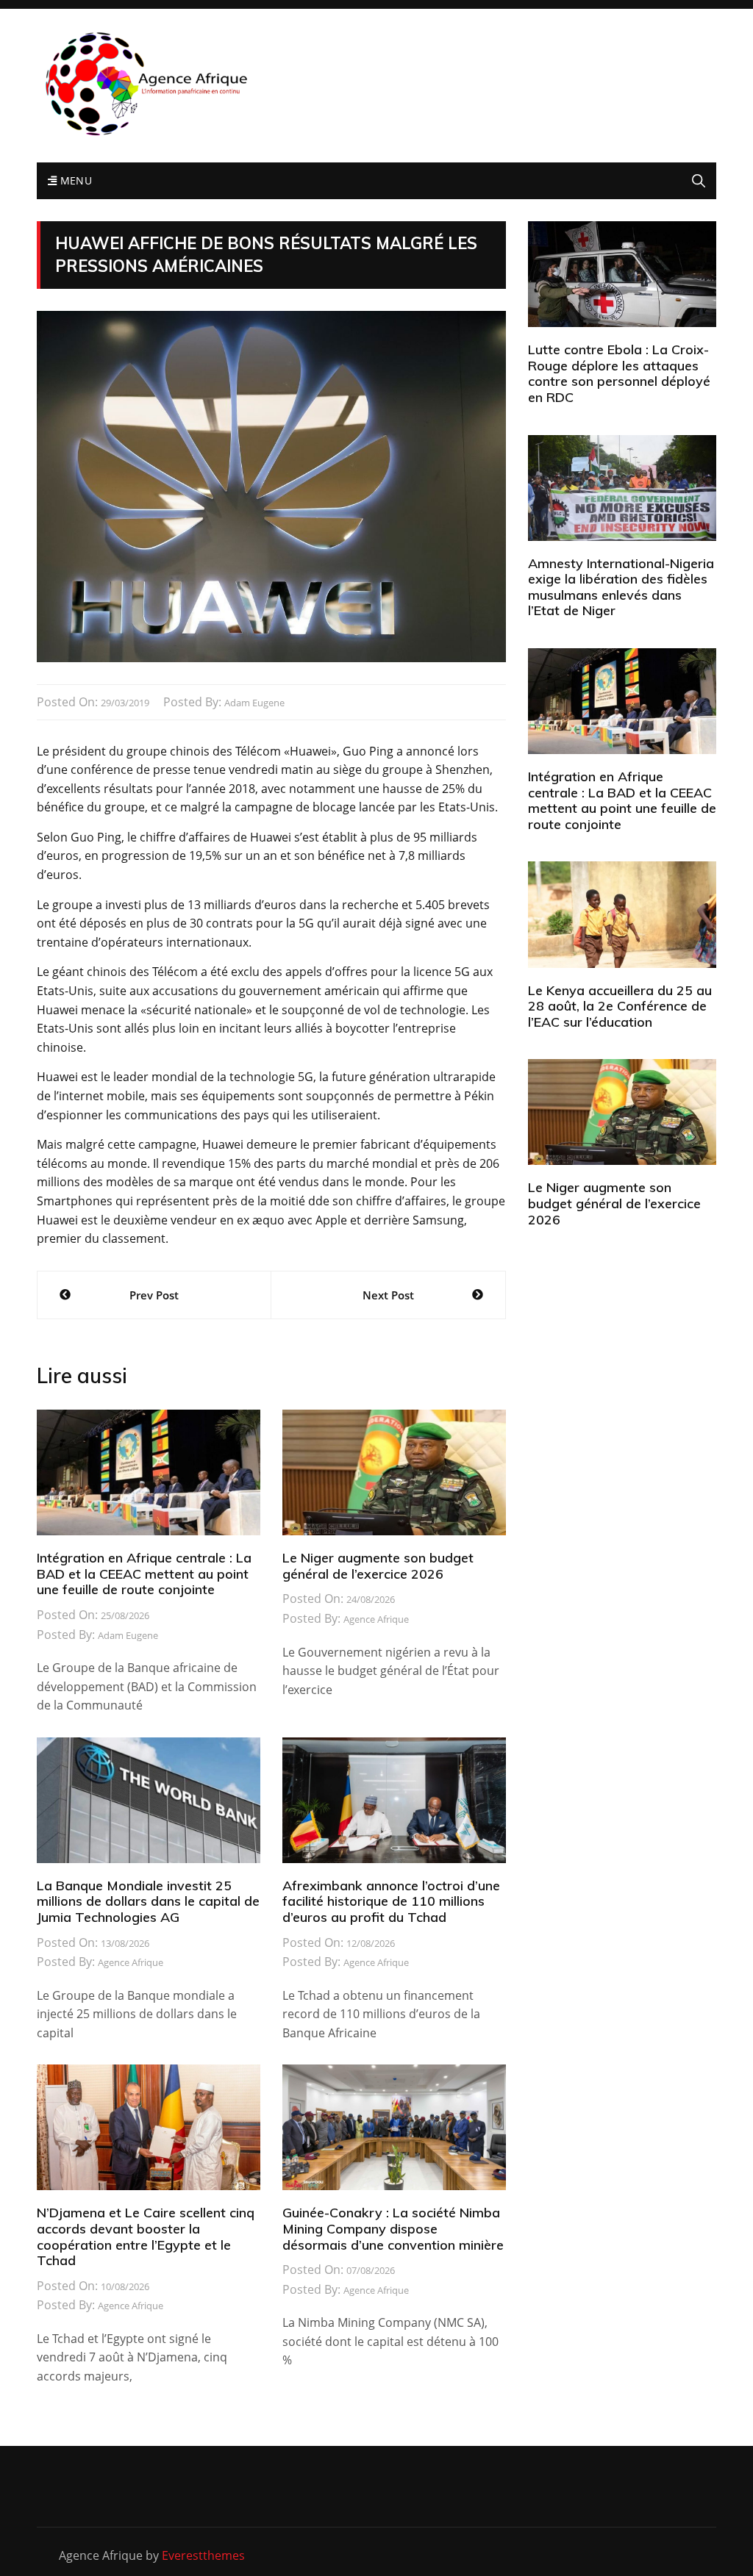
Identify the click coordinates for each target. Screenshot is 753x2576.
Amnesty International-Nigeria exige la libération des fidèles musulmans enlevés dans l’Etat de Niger (621, 587)
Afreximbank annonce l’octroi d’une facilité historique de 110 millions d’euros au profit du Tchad (391, 1901)
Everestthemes (203, 2555)
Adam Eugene (254, 703)
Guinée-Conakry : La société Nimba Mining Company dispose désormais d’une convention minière (393, 2228)
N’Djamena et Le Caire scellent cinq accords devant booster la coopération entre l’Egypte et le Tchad (146, 2236)
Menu (74, 180)
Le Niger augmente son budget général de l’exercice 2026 (378, 1566)
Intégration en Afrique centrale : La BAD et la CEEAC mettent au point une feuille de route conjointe (144, 1574)
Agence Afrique (376, 1619)
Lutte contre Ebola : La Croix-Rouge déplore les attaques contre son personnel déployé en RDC (619, 373)
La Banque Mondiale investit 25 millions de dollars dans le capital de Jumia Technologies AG (148, 1901)
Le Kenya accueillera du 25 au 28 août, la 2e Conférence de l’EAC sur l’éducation (620, 1006)
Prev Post (154, 1295)
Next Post (388, 1295)
